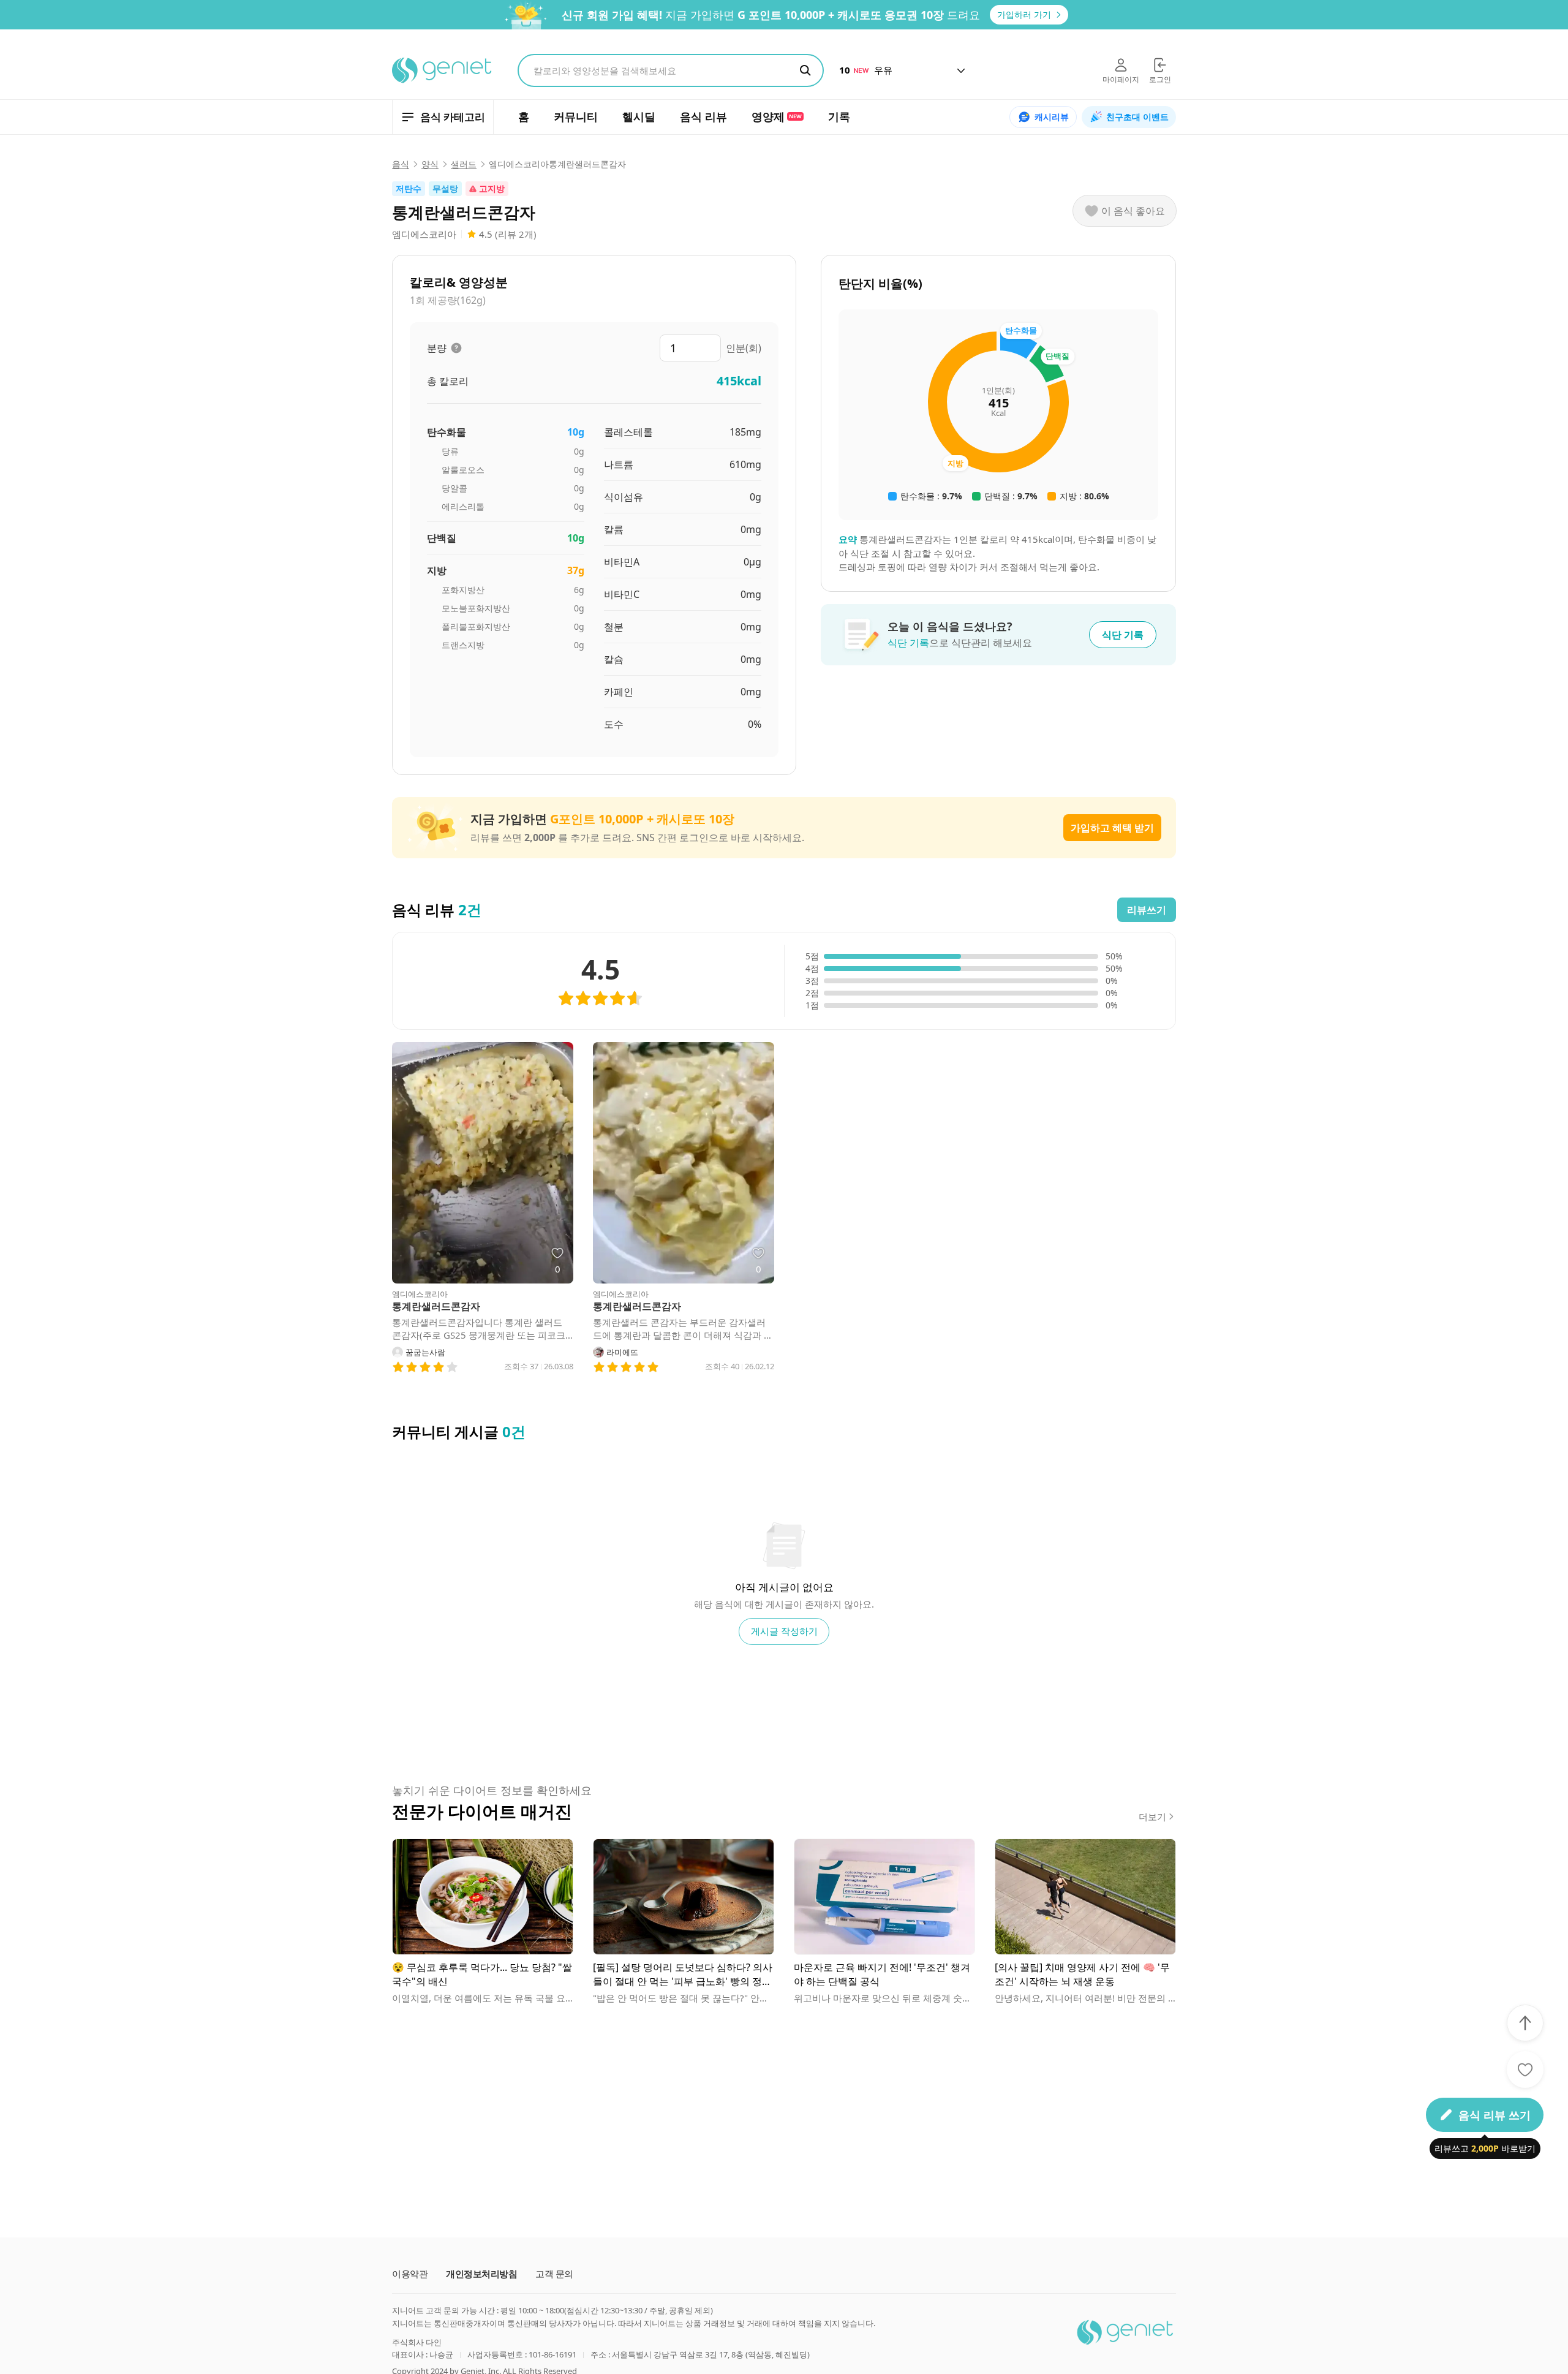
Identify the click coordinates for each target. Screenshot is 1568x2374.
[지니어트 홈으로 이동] (443, 70)
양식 (430, 164)
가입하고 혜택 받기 (1112, 828)
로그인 (1160, 79)
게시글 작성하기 (784, 1631)
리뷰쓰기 (1147, 910)
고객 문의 (554, 2274)
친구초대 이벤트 (1137, 117)
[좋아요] (1525, 2070)
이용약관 (410, 2274)
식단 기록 (1123, 635)
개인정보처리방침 (481, 2274)
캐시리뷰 (1052, 117)
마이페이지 (1121, 79)
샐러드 (464, 164)
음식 (401, 164)
